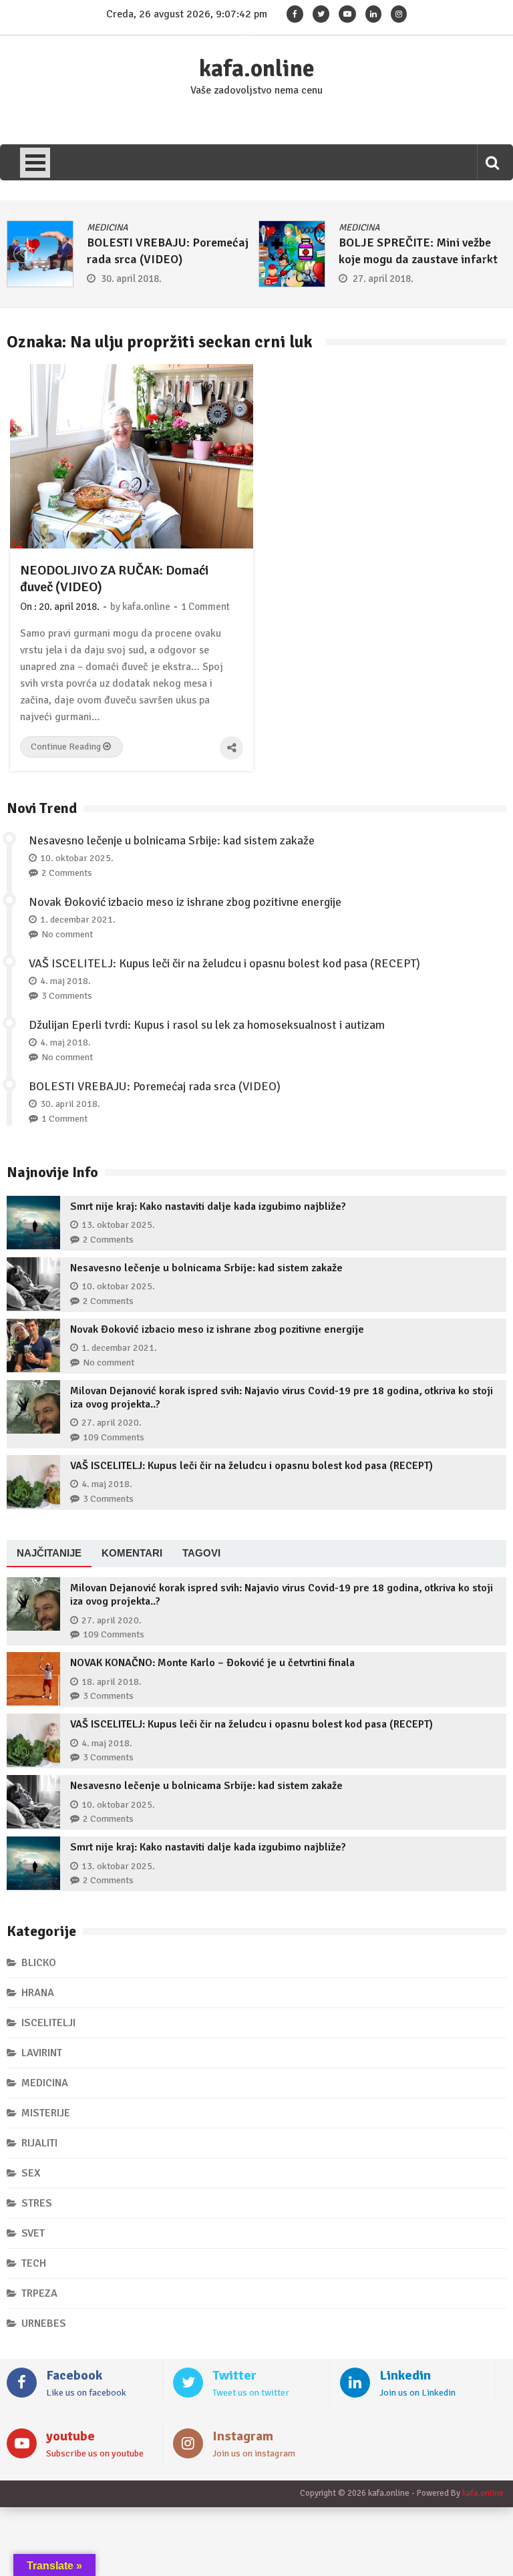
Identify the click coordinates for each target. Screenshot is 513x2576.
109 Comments (114, 1437)
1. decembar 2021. (78, 920)
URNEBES (44, 2323)
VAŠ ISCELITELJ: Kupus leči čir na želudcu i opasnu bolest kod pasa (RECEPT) (224, 963)
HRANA (38, 1993)
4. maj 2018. (65, 981)
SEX (31, 2173)
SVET (33, 2233)
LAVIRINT (42, 2053)
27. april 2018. (383, 279)
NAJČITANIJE (49, 1553)
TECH (34, 2263)
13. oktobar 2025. (118, 1225)
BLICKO (39, 1963)
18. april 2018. (112, 1682)
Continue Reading (67, 747)
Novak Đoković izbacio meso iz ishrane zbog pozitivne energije (185, 902)
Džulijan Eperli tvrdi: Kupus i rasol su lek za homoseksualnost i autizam (207, 1025)
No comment (67, 934)
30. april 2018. (131, 279)
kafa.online (257, 69)
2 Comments (67, 873)
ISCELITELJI (48, 2023)
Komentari (132, 1553)
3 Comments (67, 996)
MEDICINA (108, 227)
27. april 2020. (112, 1423)
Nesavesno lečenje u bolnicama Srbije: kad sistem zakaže (172, 840)
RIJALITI (39, 2143)
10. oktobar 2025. (77, 858)
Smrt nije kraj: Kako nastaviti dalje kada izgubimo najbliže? (208, 1206)
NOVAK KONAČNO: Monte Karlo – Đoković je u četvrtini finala (212, 1663)
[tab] (49, 1554)
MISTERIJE (46, 2113)
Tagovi (201, 1553)
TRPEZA (39, 2293)
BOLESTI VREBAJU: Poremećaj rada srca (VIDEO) (155, 1086)
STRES (37, 2203)
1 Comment (205, 607)
